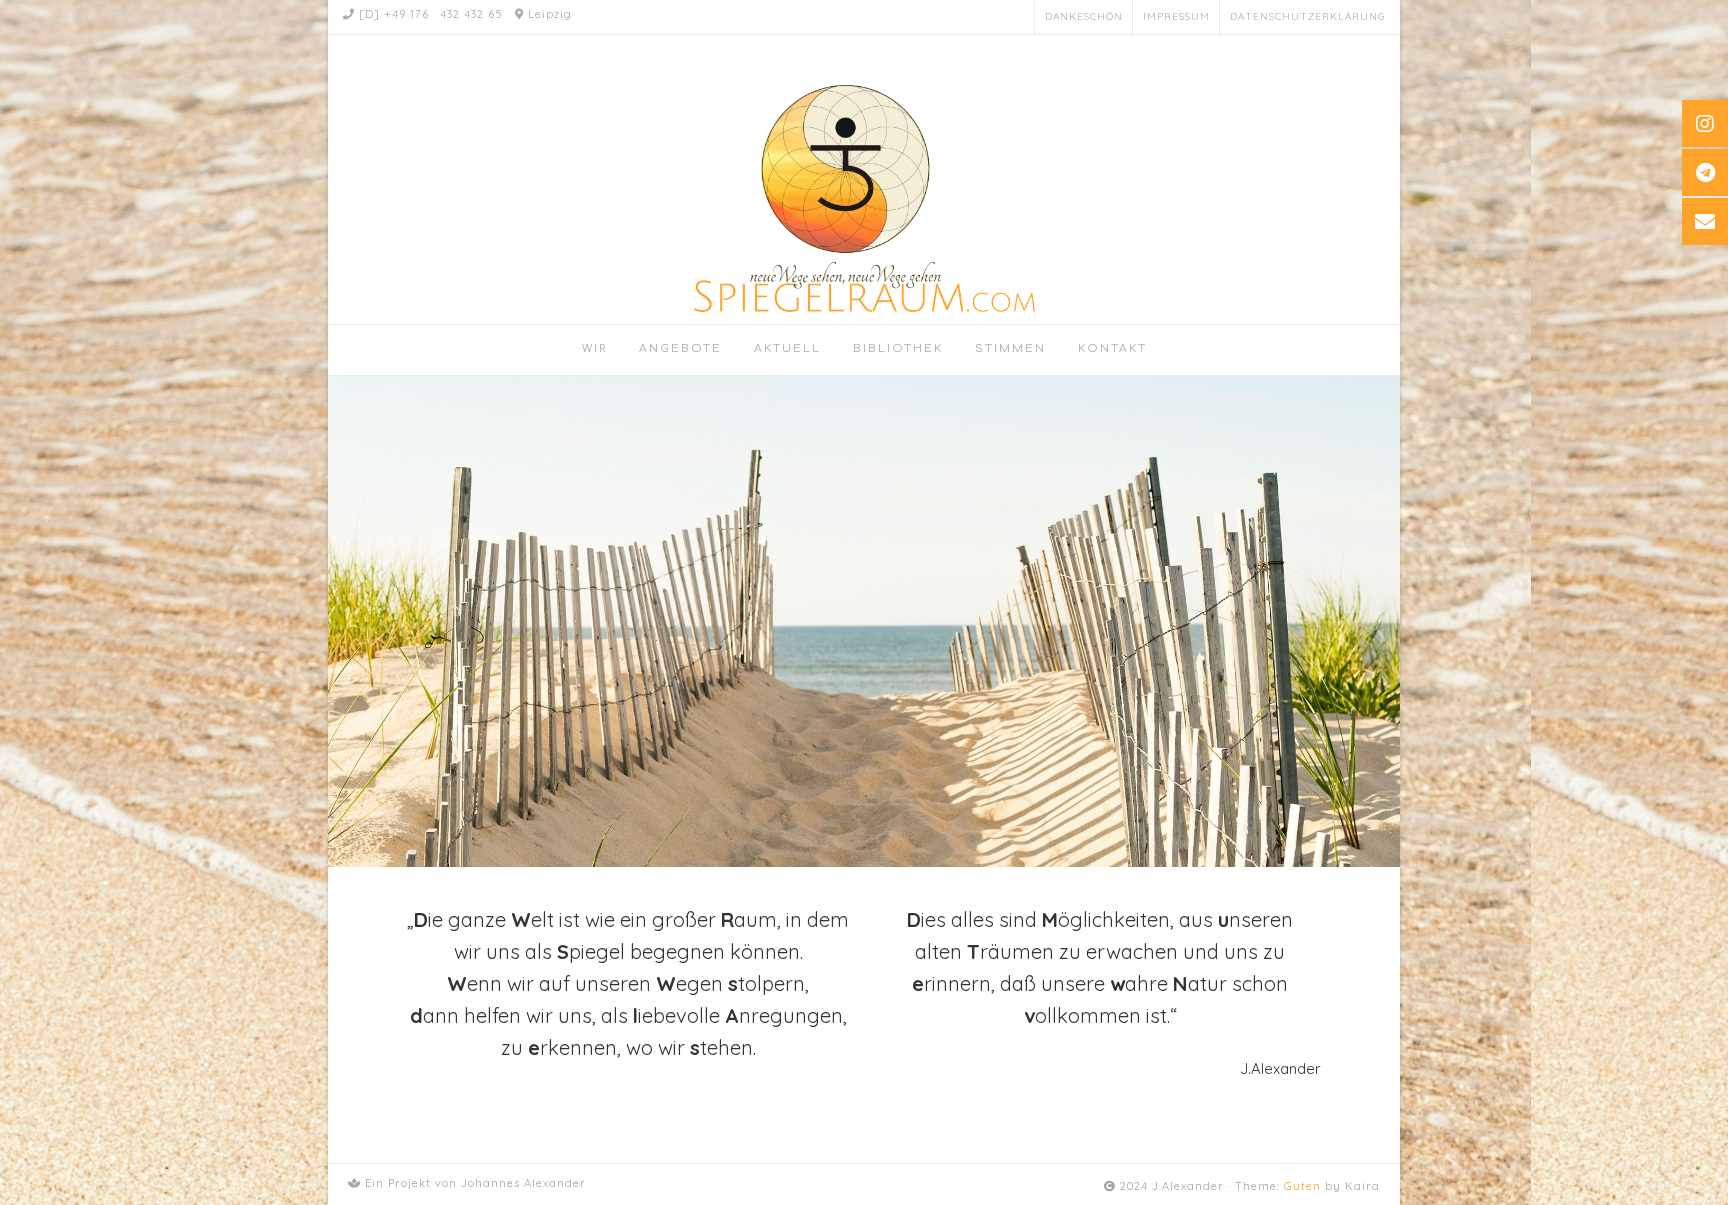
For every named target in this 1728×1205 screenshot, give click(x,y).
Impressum (1176, 16)
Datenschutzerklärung (1307, 16)
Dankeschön (1084, 16)
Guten (1302, 1186)
